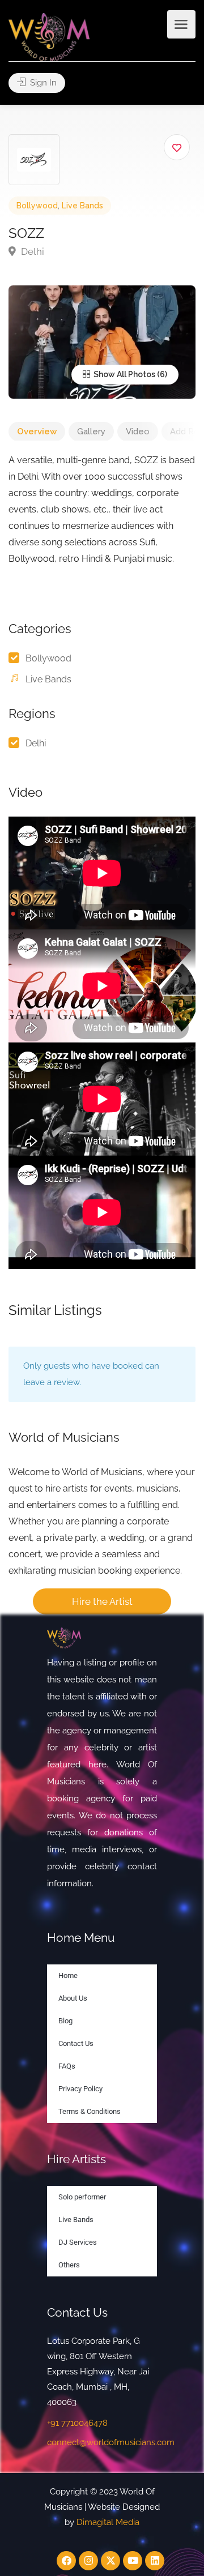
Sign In (42, 83)
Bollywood (37, 206)
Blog (65, 2021)
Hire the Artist (102, 1601)
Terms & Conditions (90, 2111)
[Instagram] (88, 2561)
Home (68, 1975)
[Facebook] (66, 2561)
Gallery (91, 432)
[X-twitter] (110, 2561)
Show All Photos (124, 374)
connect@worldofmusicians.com (111, 2442)
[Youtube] (133, 2561)
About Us (73, 1998)
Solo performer (82, 2197)
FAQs (67, 2066)
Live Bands (82, 206)
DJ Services (78, 2242)
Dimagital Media (108, 2522)
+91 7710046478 (77, 2423)
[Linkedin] (155, 2561)
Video (138, 432)
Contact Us (76, 2043)
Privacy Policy (80, 2089)
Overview (37, 432)
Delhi (31, 251)
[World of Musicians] (49, 37)
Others (69, 2265)
